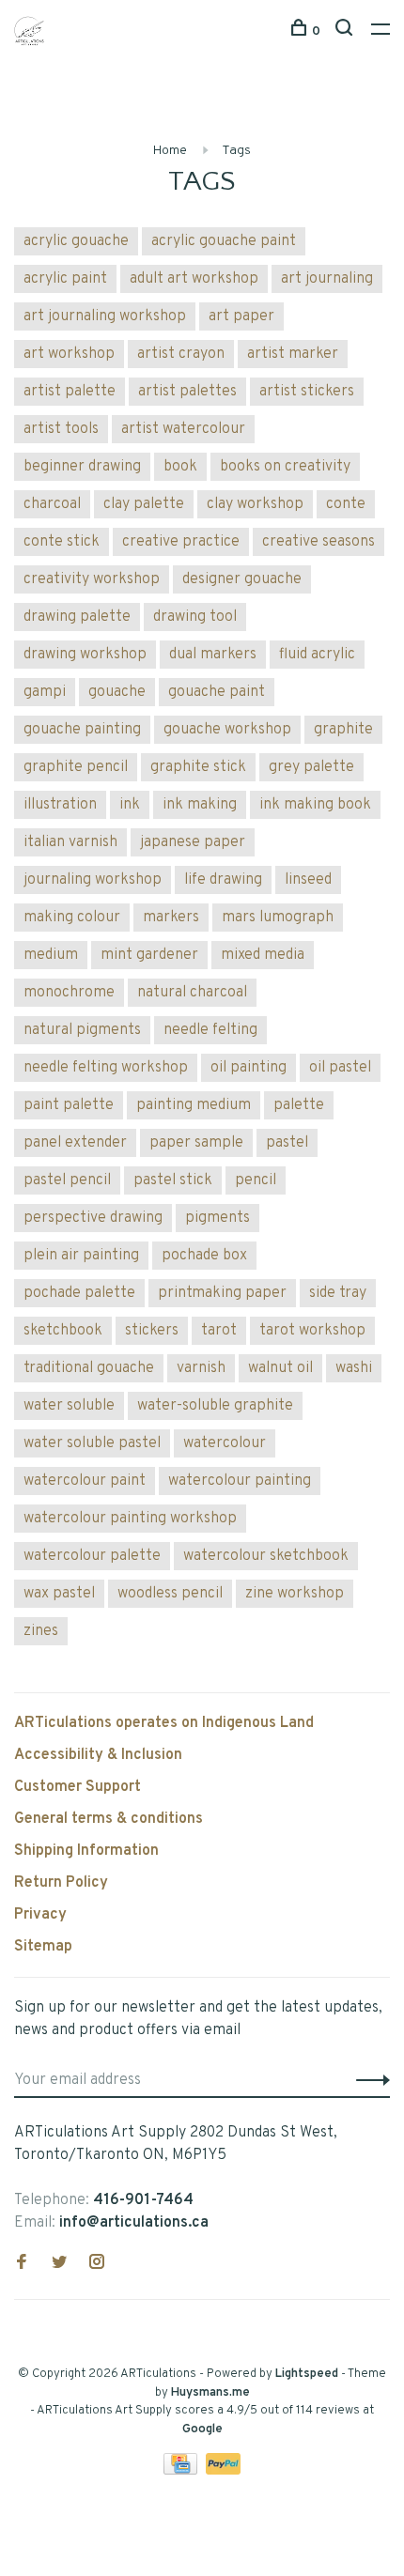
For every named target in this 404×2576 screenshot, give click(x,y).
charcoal (52, 504)
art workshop (69, 354)
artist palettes (187, 392)
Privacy (40, 1915)
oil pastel (340, 1068)
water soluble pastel (92, 1443)
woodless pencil (170, 1594)
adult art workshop (194, 279)
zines (41, 1631)
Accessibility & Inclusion (98, 1755)
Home (170, 151)
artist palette (70, 392)
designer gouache (242, 579)
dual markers (213, 655)
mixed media (263, 955)
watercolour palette (92, 1556)
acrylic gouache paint (224, 241)
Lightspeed (307, 2374)
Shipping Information (86, 1851)
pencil (256, 1180)
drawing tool (195, 617)
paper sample (196, 1143)
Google (202, 2429)
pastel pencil (67, 1180)
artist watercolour (183, 429)
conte (346, 504)
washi (354, 1368)
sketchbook (63, 1331)
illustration (60, 805)
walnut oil (280, 1368)
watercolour (225, 1443)
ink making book (315, 805)
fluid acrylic (317, 655)
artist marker (293, 354)
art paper (241, 316)
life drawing (223, 880)
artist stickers (307, 392)
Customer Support (78, 1787)
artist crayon (181, 354)
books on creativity (285, 467)
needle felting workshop (106, 1068)
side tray (338, 1293)
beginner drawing (82, 467)
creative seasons (319, 542)
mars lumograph (278, 918)
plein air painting (81, 1256)
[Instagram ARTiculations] (97, 2264)
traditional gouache (89, 1368)
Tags (236, 151)
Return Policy (61, 1883)
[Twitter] (59, 2264)
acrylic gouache (76, 241)
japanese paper (193, 842)
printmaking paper (222, 1293)
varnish (201, 1368)
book (180, 467)
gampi (45, 692)
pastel (287, 1143)
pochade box (204, 1256)
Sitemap (43, 1947)
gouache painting (82, 730)
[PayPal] (223, 2471)
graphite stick (198, 767)
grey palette (311, 767)
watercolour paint (85, 1481)
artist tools (61, 429)
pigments (218, 1218)
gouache (117, 692)
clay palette (144, 504)
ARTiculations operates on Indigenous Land (164, 1723)
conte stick (62, 542)
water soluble (69, 1406)
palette (299, 1105)
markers (171, 918)
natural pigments (82, 1030)
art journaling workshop (105, 316)
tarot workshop (312, 1331)
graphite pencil (76, 767)
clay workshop (255, 504)
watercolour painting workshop (130, 1519)
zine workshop (295, 1594)
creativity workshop (92, 579)
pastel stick (173, 1180)
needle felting (210, 1030)
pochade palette (79, 1293)
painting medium (194, 1105)
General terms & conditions (109, 1819)
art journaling (327, 279)
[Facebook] (22, 2264)
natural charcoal (192, 993)
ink (130, 805)
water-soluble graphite (215, 1406)
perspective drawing (93, 1218)
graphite (343, 730)
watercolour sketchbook (266, 1556)
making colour (72, 918)
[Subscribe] (368, 2080)
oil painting (249, 1068)
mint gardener (149, 955)
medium (51, 955)
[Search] (346, 31)
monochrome (69, 993)
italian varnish (70, 842)
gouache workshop (227, 730)
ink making (200, 805)
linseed (308, 880)
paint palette (69, 1105)
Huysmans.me (210, 2393)
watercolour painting (240, 1481)
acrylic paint (65, 279)
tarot (219, 1331)
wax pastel (59, 1594)
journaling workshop (93, 880)
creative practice (181, 542)
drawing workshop (85, 655)
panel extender (75, 1143)
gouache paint (217, 692)
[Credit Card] (182, 2471)
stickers (152, 1331)
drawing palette (77, 617)
